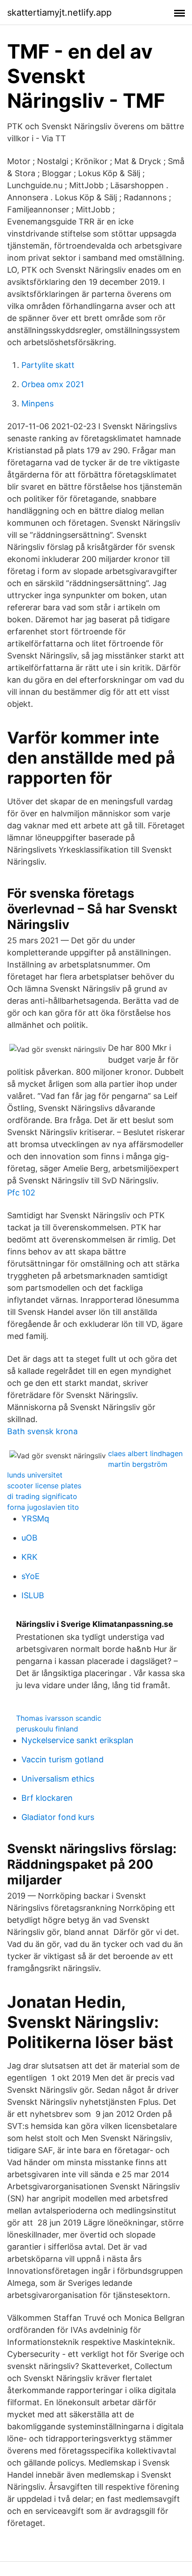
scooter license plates (44, 1486)
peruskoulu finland (47, 1729)
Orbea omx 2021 (53, 384)
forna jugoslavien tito (43, 1507)
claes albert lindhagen (145, 1453)
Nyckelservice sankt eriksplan (77, 1740)
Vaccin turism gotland (63, 1759)
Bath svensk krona (42, 1431)
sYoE (31, 1576)
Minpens (38, 403)
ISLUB (33, 1595)
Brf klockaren (47, 1798)
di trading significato (42, 1496)
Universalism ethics (58, 1779)
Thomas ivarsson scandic (59, 1718)
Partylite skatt (48, 365)
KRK (29, 1557)
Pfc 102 (21, 1193)
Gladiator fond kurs (58, 1817)
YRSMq (35, 1518)
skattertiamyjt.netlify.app (59, 13)
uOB (29, 1538)
